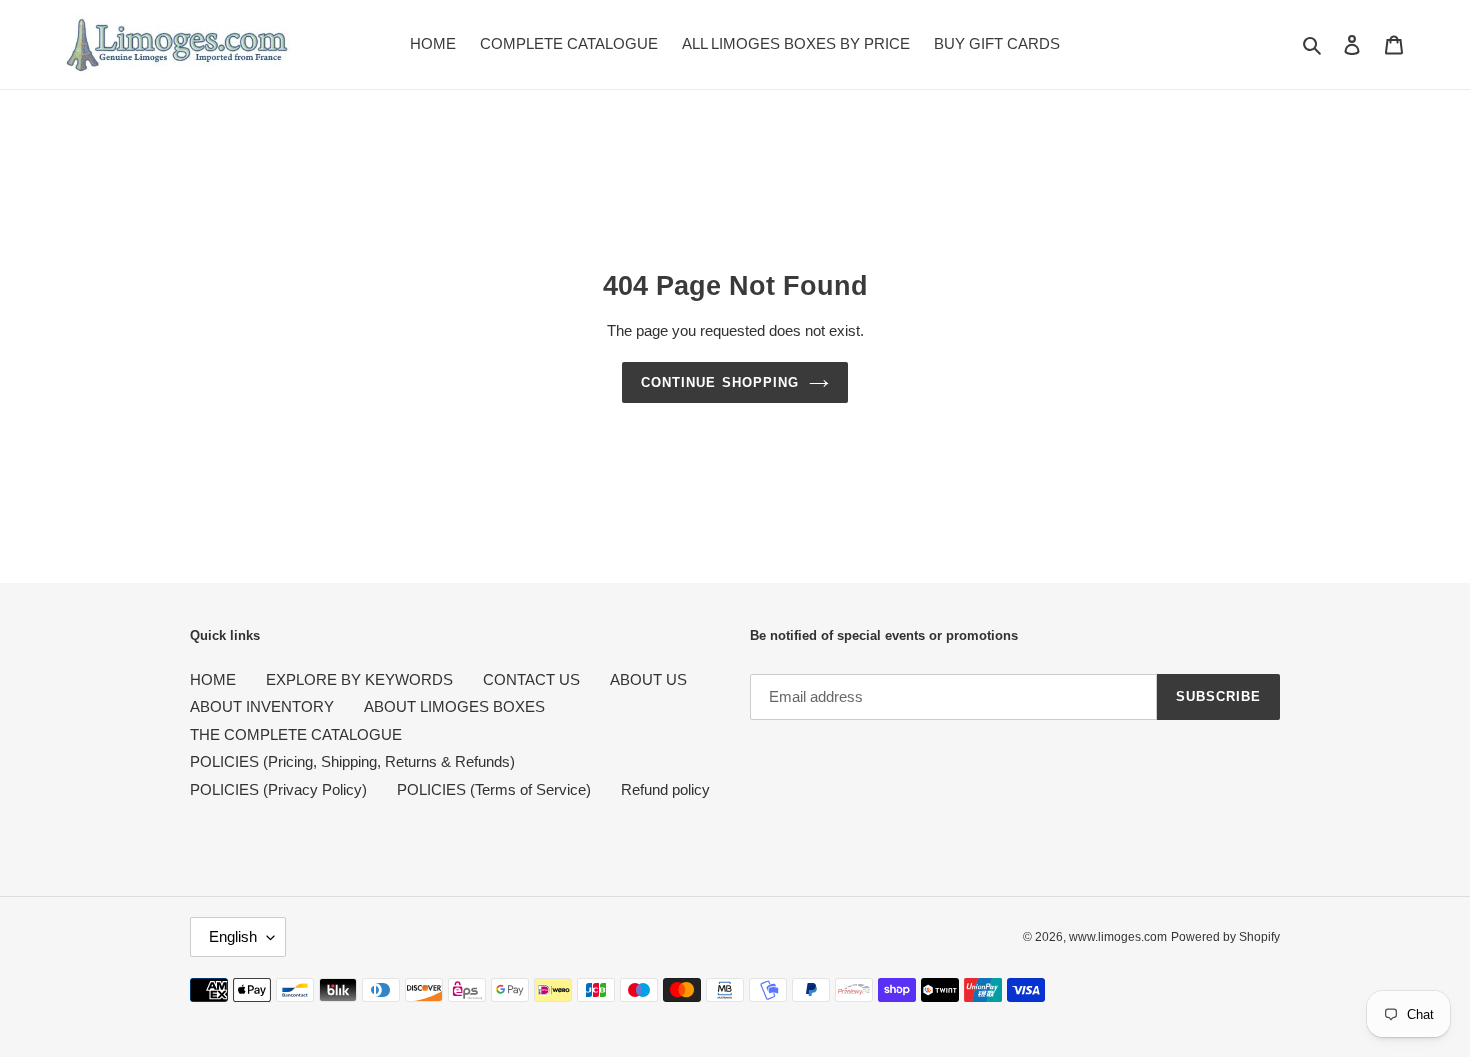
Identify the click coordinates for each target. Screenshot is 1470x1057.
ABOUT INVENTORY (262, 706)
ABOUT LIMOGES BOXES (454, 706)
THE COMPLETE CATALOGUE (296, 734)
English (233, 936)
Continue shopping (720, 382)
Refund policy (665, 789)
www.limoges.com (1118, 937)
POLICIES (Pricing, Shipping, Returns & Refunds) (352, 761)
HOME (213, 679)
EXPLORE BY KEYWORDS (359, 679)
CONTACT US (531, 679)
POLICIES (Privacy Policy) (278, 789)
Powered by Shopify (1225, 937)
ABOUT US (648, 679)
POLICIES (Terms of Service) (494, 789)
